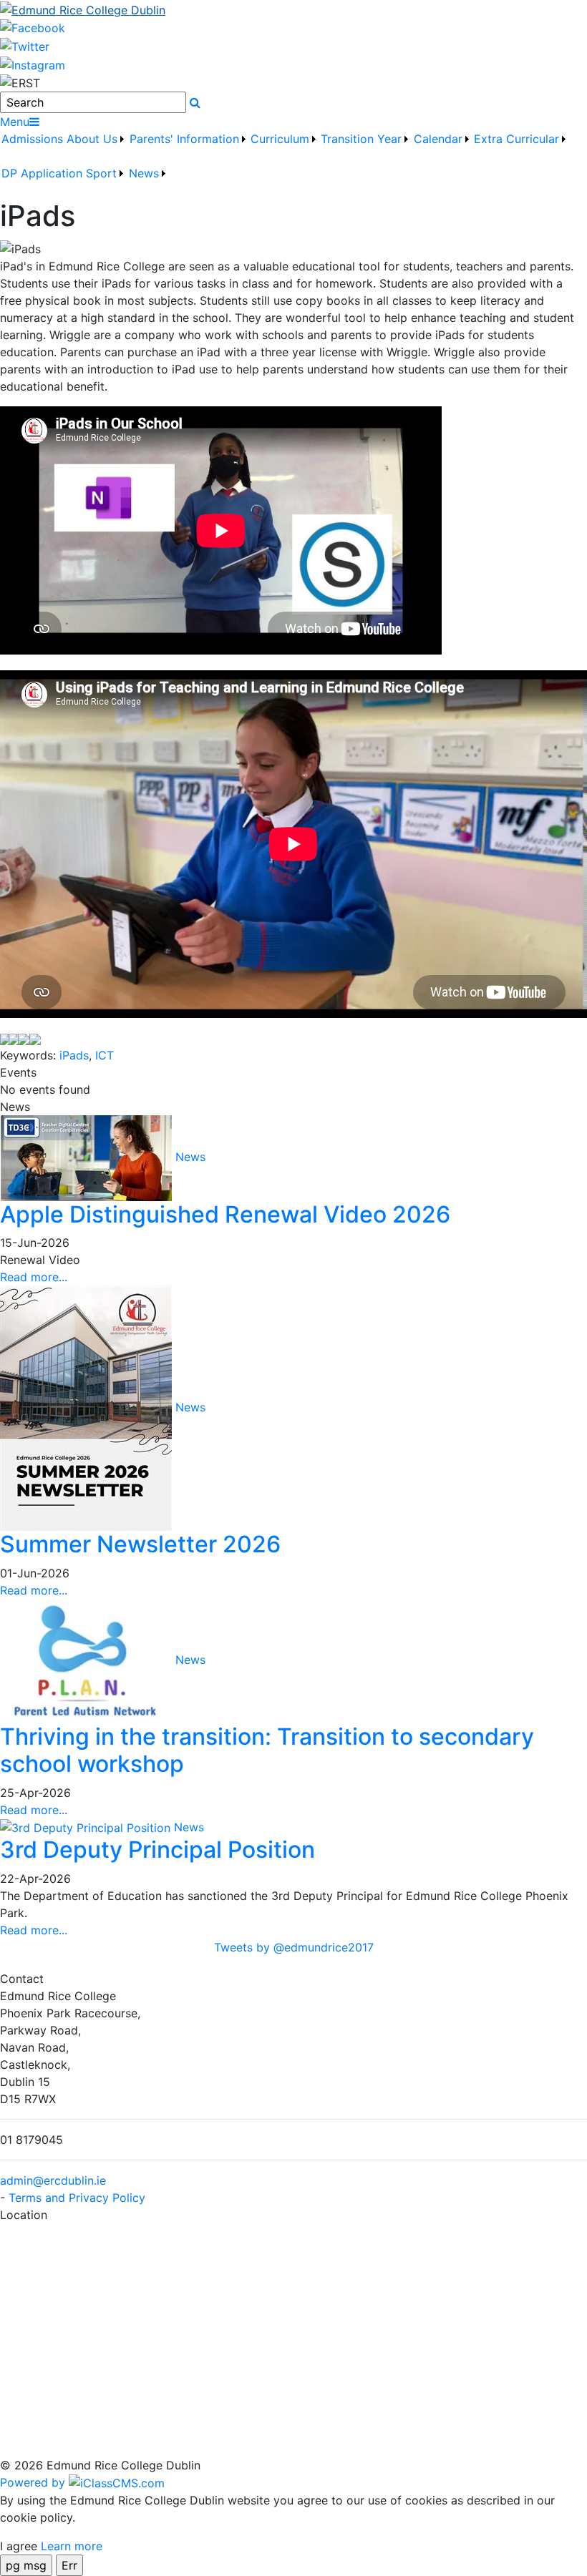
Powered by (34, 2482)
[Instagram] (33, 64)
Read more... (34, 1277)
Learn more (72, 2546)
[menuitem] (33, 147)
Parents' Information (184, 139)
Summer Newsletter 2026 (140, 1544)
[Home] (293, 9)
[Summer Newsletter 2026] (88, 1407)
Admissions (32, 139)
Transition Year (361, 139)
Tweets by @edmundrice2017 (294, 1947)
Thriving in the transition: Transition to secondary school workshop (267, 1750)
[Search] (195, 102)
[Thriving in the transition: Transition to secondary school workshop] (88, 1660)
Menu (15, 122)
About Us (92, 139)
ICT (105, 1055)
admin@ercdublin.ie (53, 2180)
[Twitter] (25, 45)
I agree (19, 2546)
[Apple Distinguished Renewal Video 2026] (88, 1157)
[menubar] (293, 165)
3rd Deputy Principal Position (157, 1850)
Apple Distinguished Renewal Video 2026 (225, 1214)
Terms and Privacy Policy (77, 2198)
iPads (74, 1055)
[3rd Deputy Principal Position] (87, 1827)
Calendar (438, 139)
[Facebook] (33, 27)
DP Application (42, 173)
